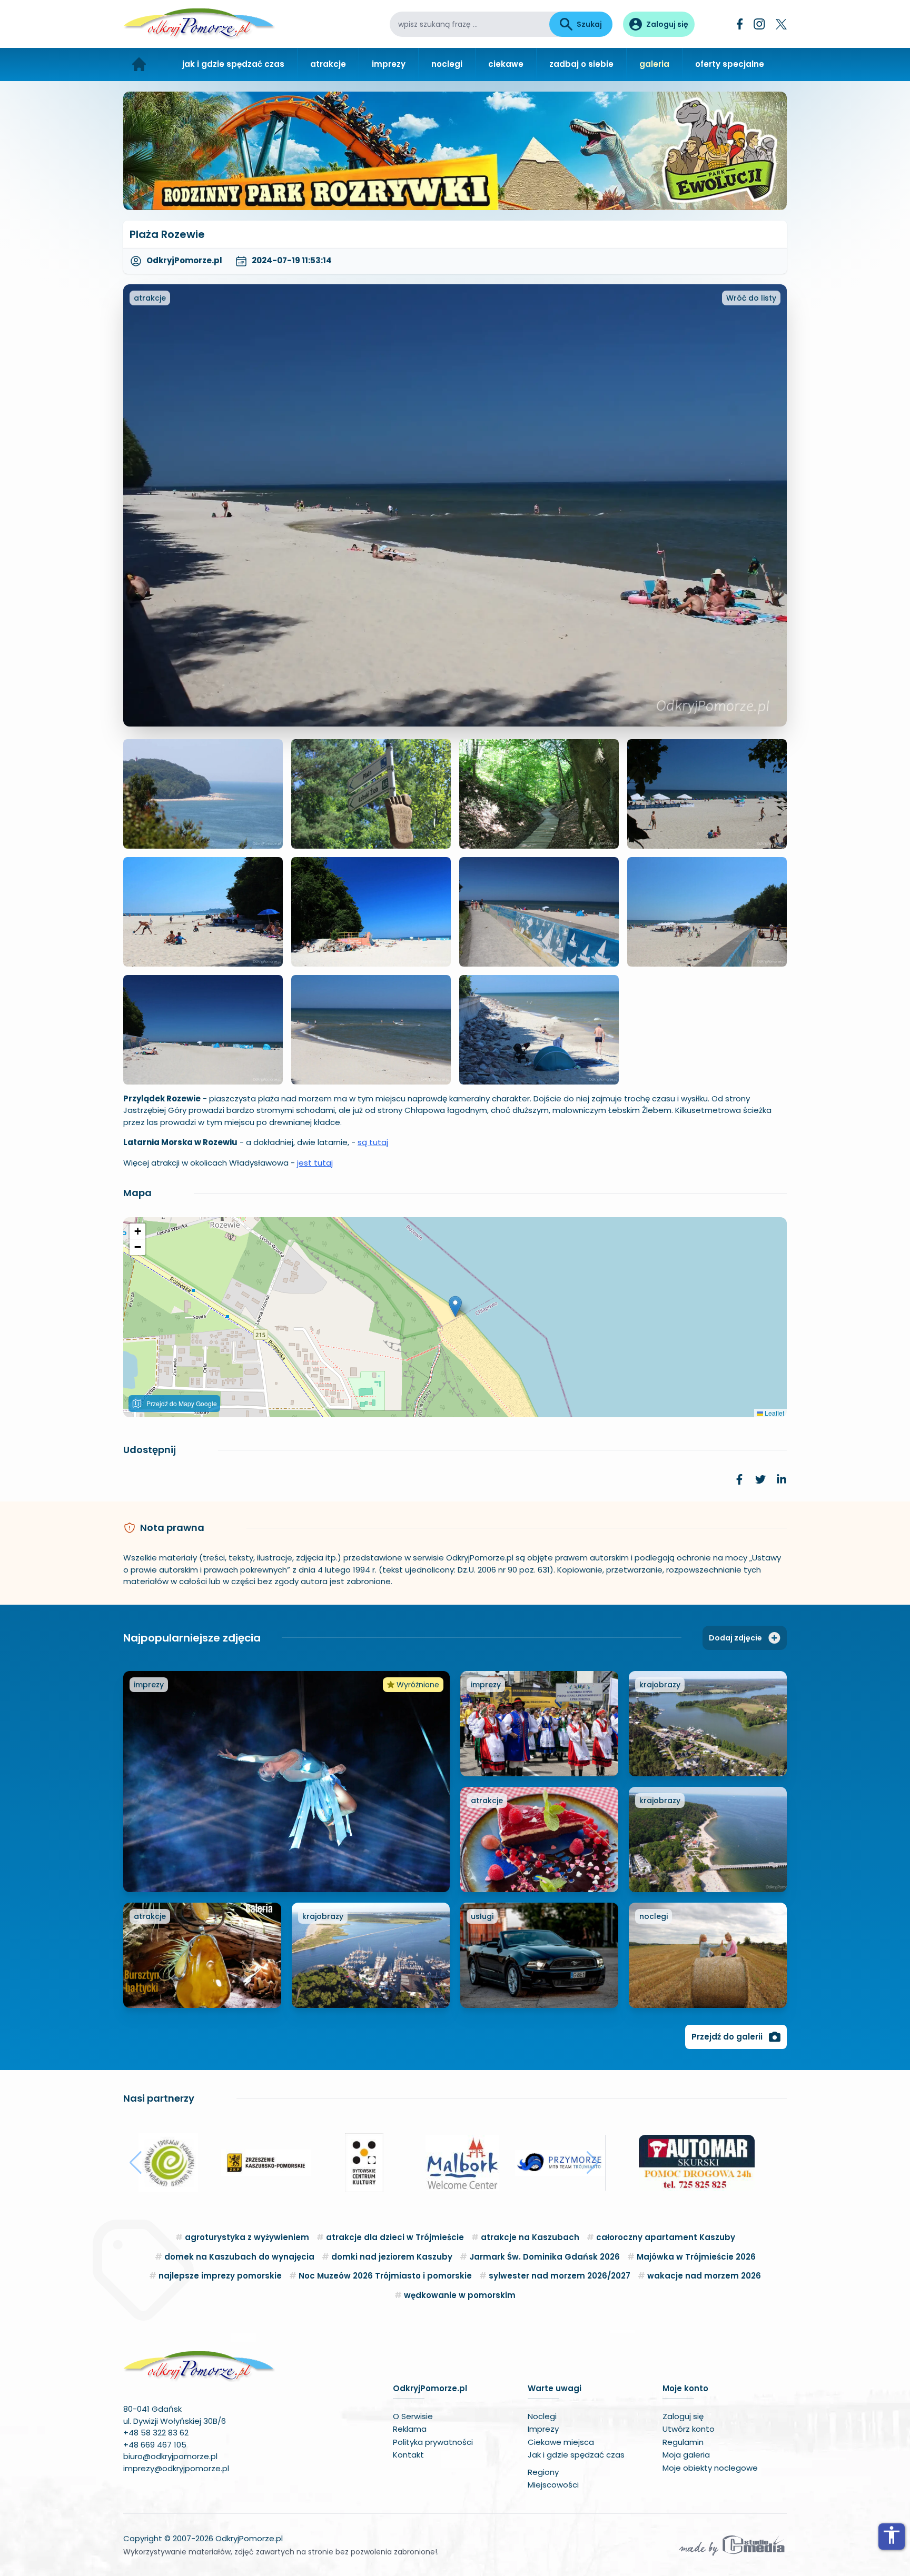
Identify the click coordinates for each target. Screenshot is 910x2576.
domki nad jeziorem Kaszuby (392, 2257)
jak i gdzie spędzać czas (233, 64)
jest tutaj (315, 1163)
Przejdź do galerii (727, 2037)
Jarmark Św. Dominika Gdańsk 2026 (545, 2257)
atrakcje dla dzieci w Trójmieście (395, 2237)
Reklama (410, 2429)
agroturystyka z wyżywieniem (247, 2237)
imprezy (389, 64)
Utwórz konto (689, 2429)
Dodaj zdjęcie (735, 1638)
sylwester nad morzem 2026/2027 (560, 2276)
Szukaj (589, 24)
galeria (654, 64)
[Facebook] (740, 24)
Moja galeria (686, 2455)
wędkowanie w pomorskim (460, 2295)
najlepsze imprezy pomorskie (220, 2276)
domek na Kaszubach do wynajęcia (239, 2257)
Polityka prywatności (433, 2442)
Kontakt (408, 2455)
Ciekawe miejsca (561, 2442)
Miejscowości (553, 2485)
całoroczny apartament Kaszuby (666, 2237)
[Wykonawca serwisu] (732, 2545)
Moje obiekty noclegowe (710, 2468)
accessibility (892, 2535)
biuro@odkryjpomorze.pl (170, 2456)
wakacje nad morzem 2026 (704, 2276)
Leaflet (774, 1413)
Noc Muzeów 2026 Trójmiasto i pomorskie (385, 2276)
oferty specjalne (730, 64)
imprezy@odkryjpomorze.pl (176, 2468)
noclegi (447, 64)
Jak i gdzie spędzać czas (576, 2455)
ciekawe (506, 64)
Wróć (751, 298)
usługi (482, 1916)
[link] (739, 1479)
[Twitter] (781, 24)
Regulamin (683, 2442)
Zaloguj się (683, 2416)
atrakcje (328, 64)
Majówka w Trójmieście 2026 (696, 2257)
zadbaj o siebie (581, 64)
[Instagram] (759, 24)
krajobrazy (660, 1685)
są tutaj (373, 1142)
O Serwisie (413, 2416)
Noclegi (542, 2416)
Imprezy (543, 2429)
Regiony (543, 2472)
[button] (455, 1306)
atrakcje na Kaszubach (530, 2237)
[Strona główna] (139, 64)
